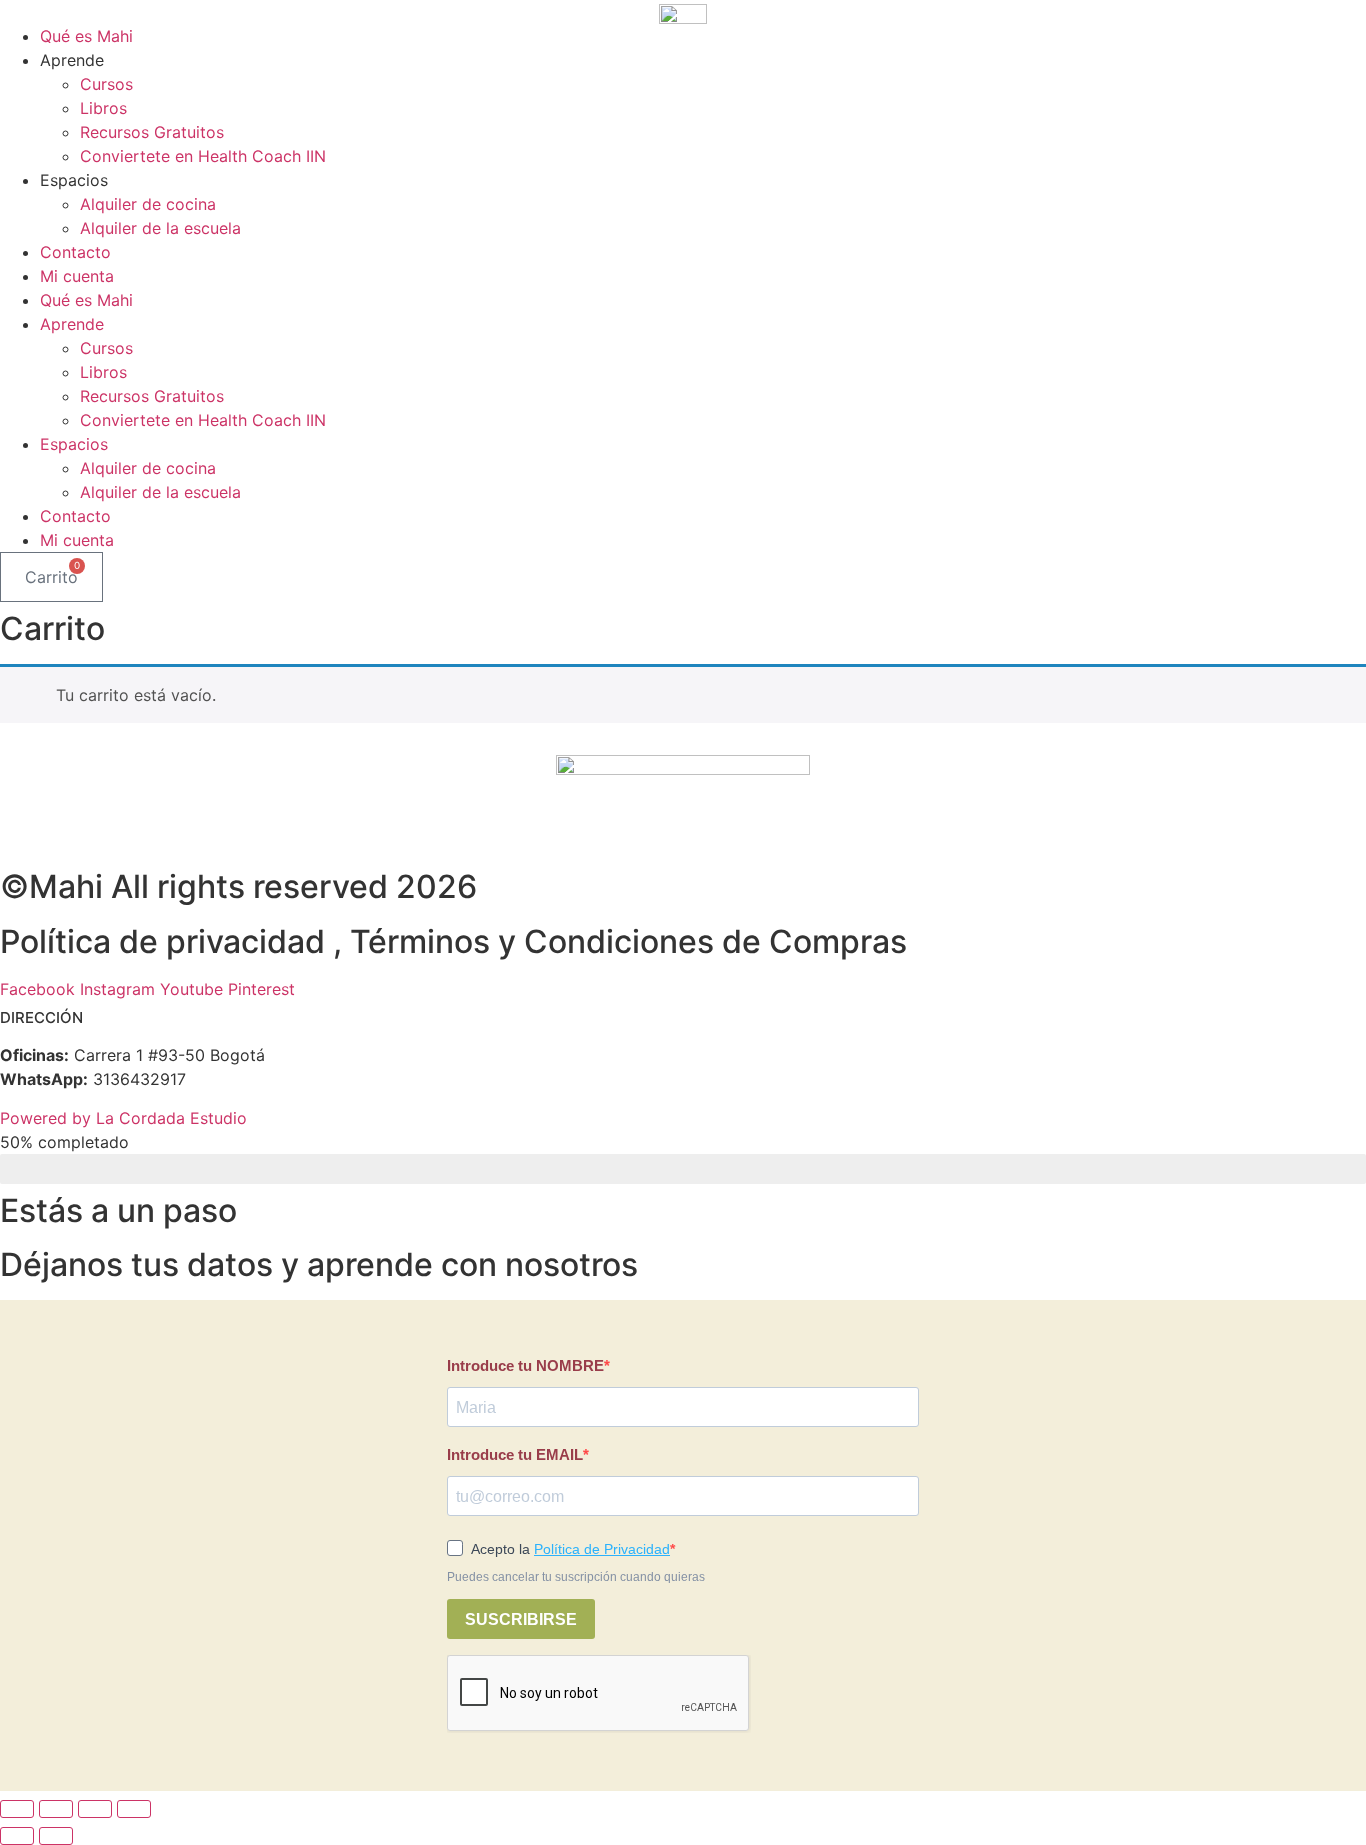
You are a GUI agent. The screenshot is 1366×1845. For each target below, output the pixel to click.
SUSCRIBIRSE (521, 1619)
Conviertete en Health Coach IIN (203, 156)
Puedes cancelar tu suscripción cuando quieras (576, 1577)
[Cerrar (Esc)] (134, 1809)
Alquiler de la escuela (160, 228)
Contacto (75, 252)
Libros (103, 108)
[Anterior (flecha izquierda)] (17, 1836)
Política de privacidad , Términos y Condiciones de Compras (453, 941)
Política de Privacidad (602, 1549)
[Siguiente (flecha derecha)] (56, 1836)
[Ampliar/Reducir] (17, 1809)
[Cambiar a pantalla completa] (56, 1809)
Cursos (106, 84)
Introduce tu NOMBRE (525, 1365)
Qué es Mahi (86, 36)
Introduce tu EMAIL (515, 1454)
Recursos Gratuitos (152, 132)
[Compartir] (95, 1809)
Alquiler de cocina (148, 204)
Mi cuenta (77, 276)
